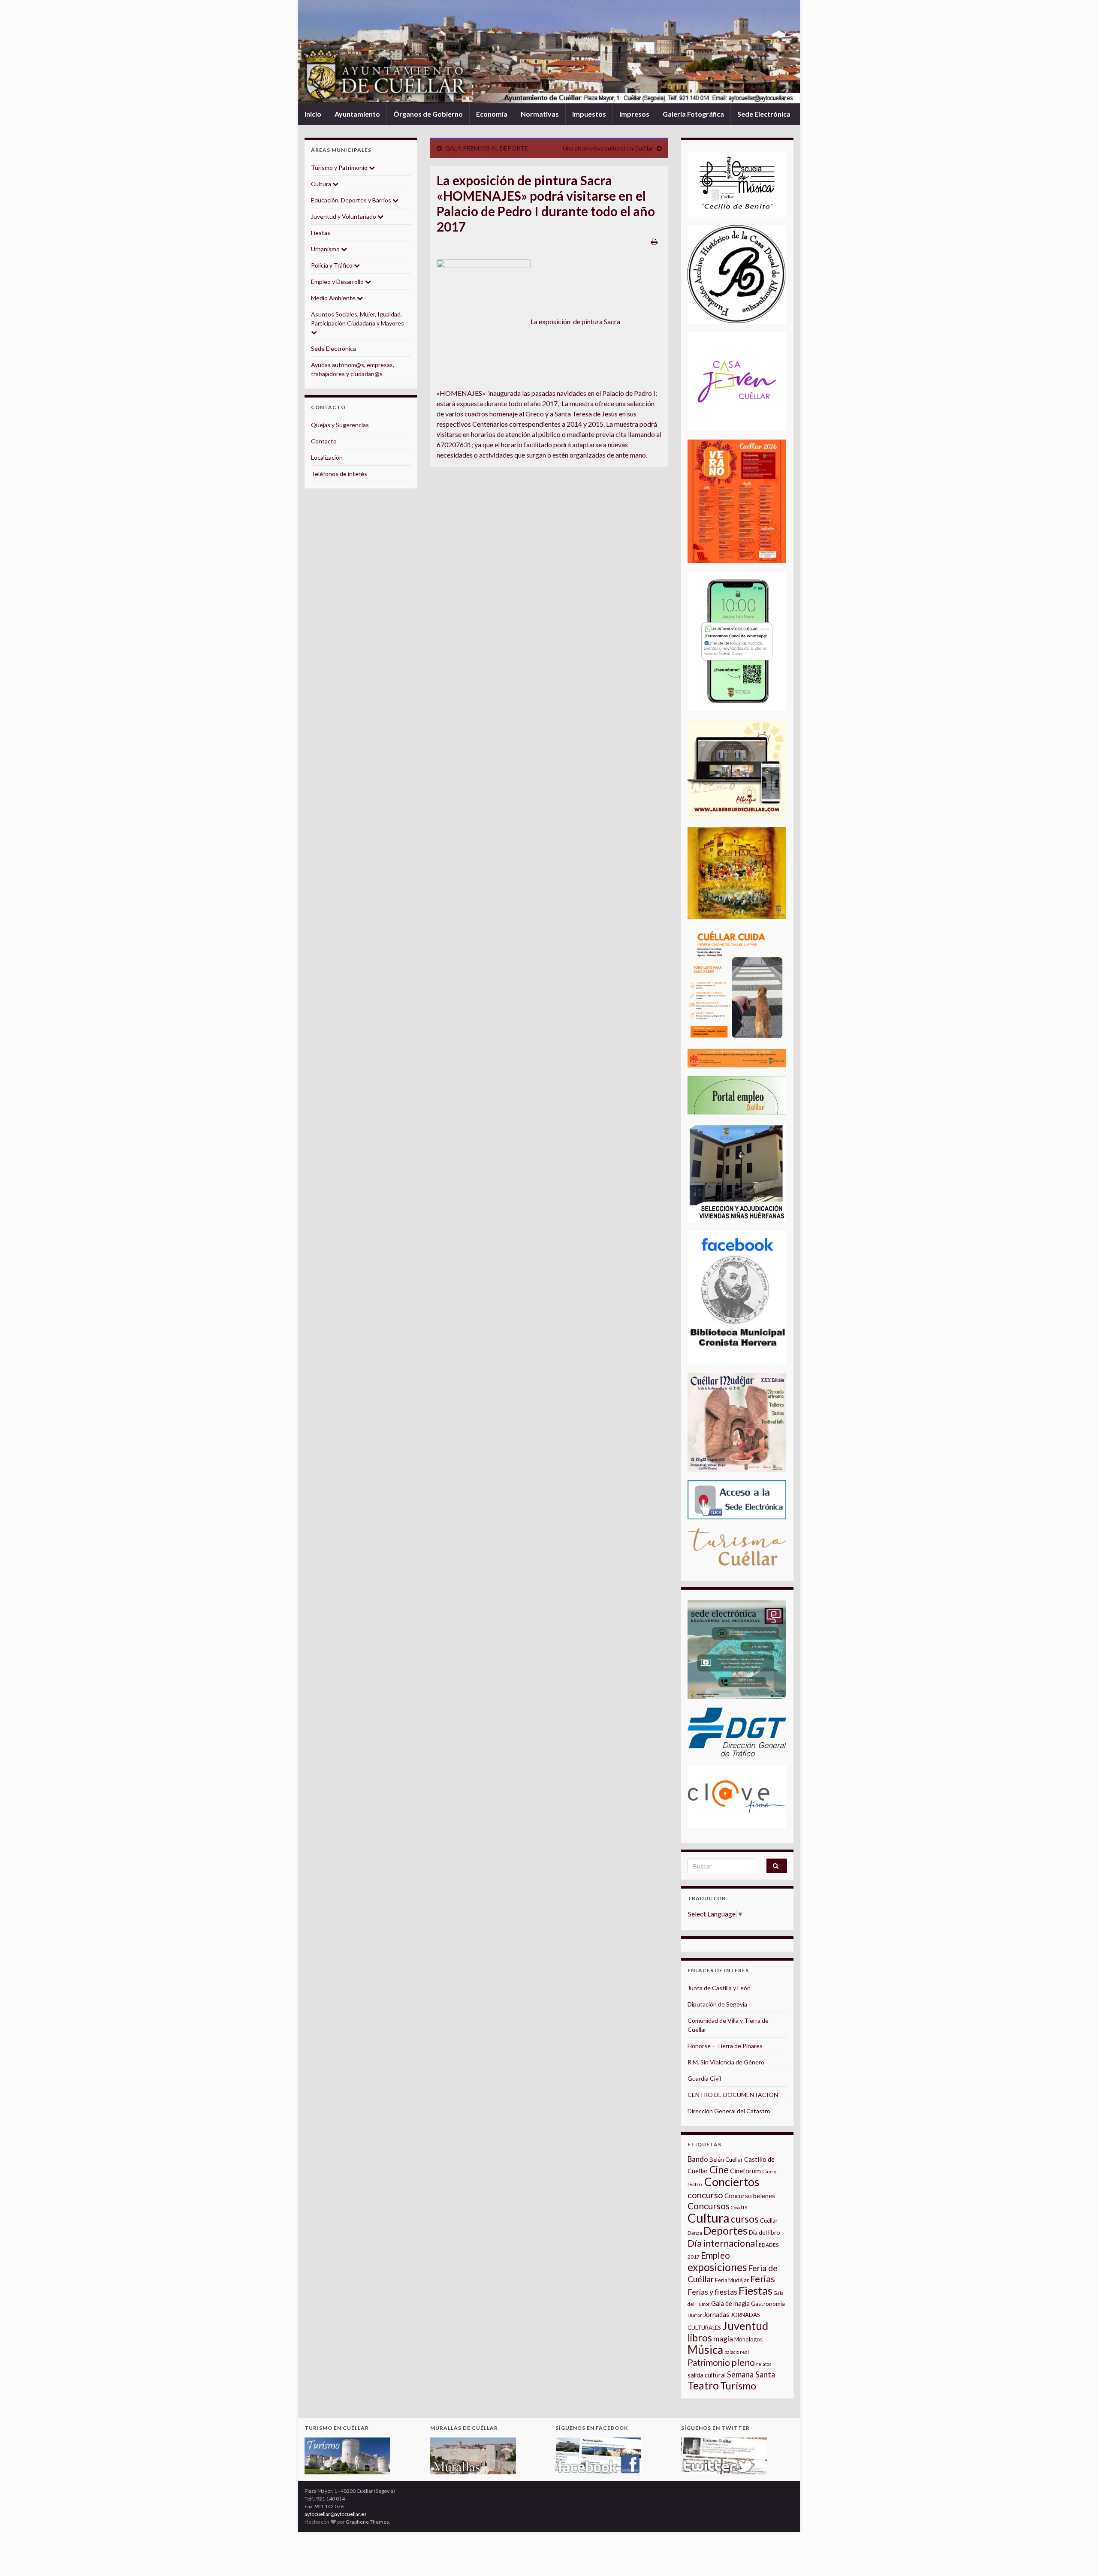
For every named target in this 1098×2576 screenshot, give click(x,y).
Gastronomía (768, 2304)
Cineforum (745, 2171)
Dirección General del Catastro (729, 2111)
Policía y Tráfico (332, 265)
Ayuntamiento (357, 114)
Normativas (540, 114)
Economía (492, 114)
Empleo (715, 2255)
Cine (719, 2170)
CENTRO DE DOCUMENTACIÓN (733, 2095)
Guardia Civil (704, 2078)
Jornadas (716, 2314)
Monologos (748, 2339)
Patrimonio (709, 2362)
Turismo (738, 2386)
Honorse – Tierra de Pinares (725, 2046)
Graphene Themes (367, 2522)
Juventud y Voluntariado (344, 216)
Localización (327, 457)
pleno (743, 2362)
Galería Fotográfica (693, 114)
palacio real (737, 2352)
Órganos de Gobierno (428, 114)
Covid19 (739, 2207)
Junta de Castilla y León (719, 1988)
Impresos (634, 114)
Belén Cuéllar (726, 2160)
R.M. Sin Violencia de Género (726, 2062)
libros (700, 2338)
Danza (695, 2233)
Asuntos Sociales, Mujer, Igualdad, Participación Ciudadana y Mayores (357, 319)
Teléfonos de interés (339, 474)
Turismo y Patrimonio (340, 167)
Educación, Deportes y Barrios (352, 200)
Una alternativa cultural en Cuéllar (608, 148)
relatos (764, 2364)
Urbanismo (326, 249)
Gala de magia (730, 2303)
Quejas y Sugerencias (340, 425)
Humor (695, 2315)
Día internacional (722, 2243)
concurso (705, 2195)
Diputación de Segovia (717, 2004)
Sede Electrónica (764, 114)
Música (705, 2350)
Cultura (322, 184)
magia (723, 2339)
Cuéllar (769, 2220)
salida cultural (707, 2375)
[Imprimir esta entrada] (654, 241)
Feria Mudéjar (732, 2280)
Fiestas (321, 233)
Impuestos (589, 114)
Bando (698, 2159)
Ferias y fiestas (712, 2292)
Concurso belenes (750, 2196)
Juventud (745, 2326)
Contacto (324, 441)
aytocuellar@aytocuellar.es (336, 2514)
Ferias (763, 2279)
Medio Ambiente (334, 298)
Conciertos (732, 2182)
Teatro (703, 2385)
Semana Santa (751, 2374)
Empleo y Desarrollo (338, 282)
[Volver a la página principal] (549, 52)
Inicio (313, 114)
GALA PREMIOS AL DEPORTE (487, 148)
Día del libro (765, 2232)
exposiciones (717, 2267)
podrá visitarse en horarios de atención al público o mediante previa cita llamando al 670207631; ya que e (549, 434)
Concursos (709, 2206)
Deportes (725, 2231)
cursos (745, 2219)
